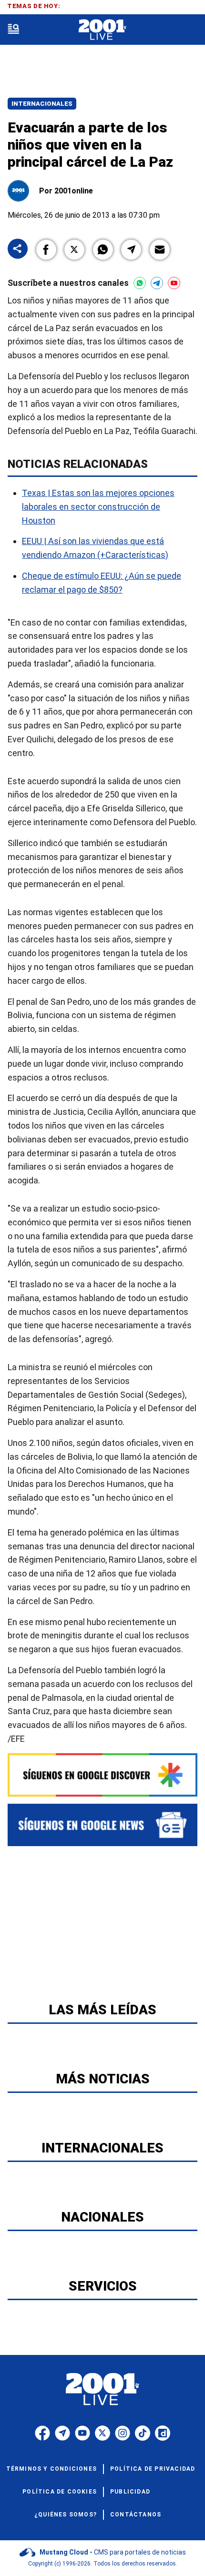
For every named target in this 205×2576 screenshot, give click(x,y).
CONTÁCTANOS (136, 2515)
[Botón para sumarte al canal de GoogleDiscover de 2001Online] (102, 1775)
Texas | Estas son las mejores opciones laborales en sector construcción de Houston (98, 507)
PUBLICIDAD (130, 2492)
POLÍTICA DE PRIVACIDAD (153, 2469)
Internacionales (42, 104)
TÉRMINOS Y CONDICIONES (51, 2469)
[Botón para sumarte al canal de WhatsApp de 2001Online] (140, 283)
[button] (46, 250)
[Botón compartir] (18, 249)
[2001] (102, 30)
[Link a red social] (42, 2433)
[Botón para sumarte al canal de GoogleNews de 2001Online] (102, 1825)
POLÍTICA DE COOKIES (60, 2492)
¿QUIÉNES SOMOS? (66, 2515)
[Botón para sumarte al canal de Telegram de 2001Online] (157, 283)
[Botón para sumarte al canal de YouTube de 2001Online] (174, 283)
